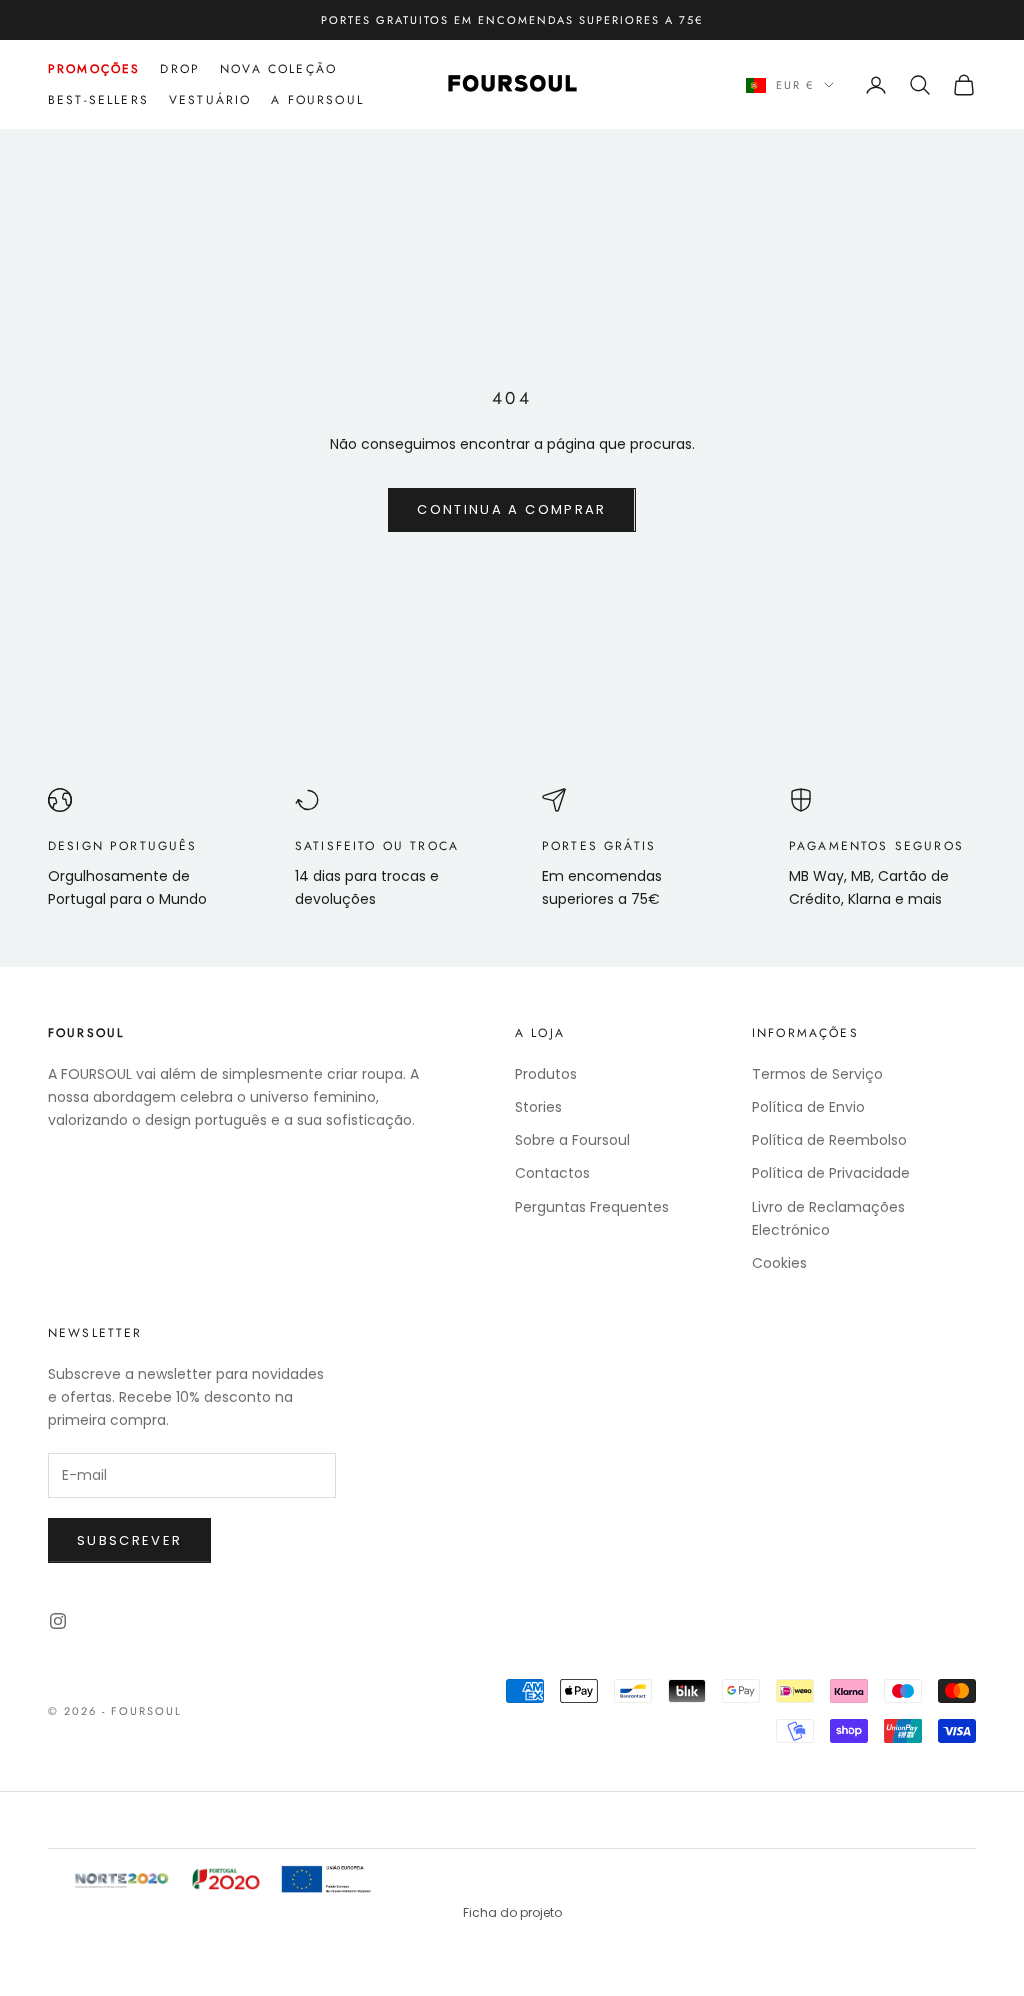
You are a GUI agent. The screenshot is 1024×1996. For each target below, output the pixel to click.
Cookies (779, 1263)
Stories (538, 1107)
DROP (180, 69)
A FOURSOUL (317, 100)
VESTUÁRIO (210, 100)
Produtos (546, 1074)
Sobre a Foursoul (572, 1140)
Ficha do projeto (512, 1912)
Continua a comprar (511, 509)
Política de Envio (808, 1107)
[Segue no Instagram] (58, 1621)
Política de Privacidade (831, 1173)
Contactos (552, 1173)
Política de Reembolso (829, 1140)
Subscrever (129, 1540)
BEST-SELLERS (98, 100)
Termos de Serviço (817, 1074)
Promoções (94, 69)
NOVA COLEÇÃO (278, 69)
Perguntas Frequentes (592, 1207)
